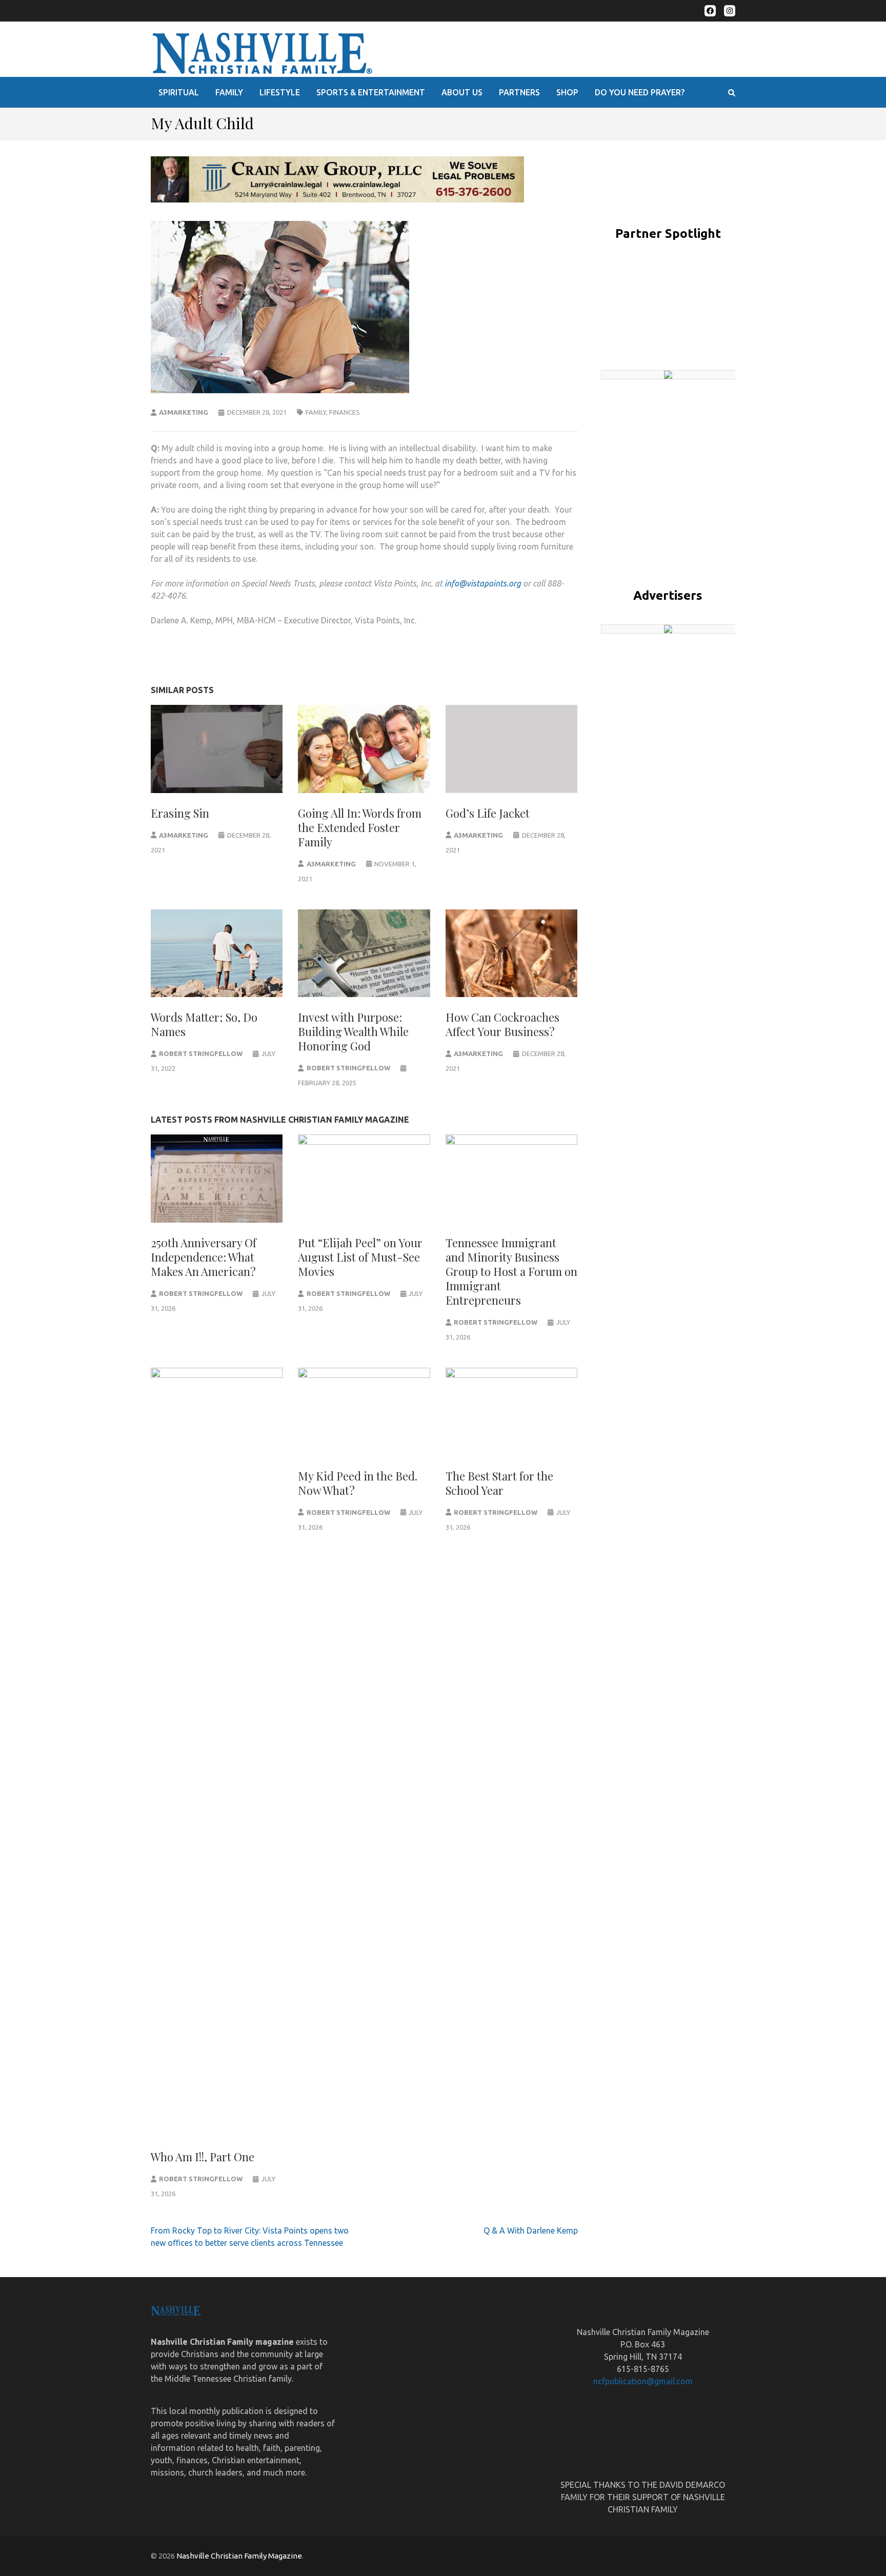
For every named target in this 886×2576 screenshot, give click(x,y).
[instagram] (730, 11)
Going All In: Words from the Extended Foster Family (360, 827)
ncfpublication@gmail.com (643, 2381)
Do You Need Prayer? (640, 92)
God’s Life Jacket (488, 813)
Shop (567, 92)
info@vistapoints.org (483, 583)
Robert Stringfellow (201, 1053)
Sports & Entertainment (371, 92)
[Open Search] (732, 93)
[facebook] (710, 11)
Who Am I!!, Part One (203, 2157)
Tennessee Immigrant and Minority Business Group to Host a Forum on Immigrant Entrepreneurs (511, 1271)
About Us (462, 92)
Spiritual (179, 92)
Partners (519, 92)
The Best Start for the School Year (499, 1483)
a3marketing (184, 412)
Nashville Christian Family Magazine (239, 2556)
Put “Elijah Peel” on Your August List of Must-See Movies (360, 1257)
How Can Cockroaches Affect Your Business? (502, 1024)
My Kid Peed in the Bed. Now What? (358, 1483)
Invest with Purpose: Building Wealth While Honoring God (353, 1031)
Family (229, 92)
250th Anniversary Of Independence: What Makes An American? (204, 1257)
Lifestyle (280, 92)
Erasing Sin (180, 813)
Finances (345, 412)
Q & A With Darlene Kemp (531, 2230)
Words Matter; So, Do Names (204, 1024)
